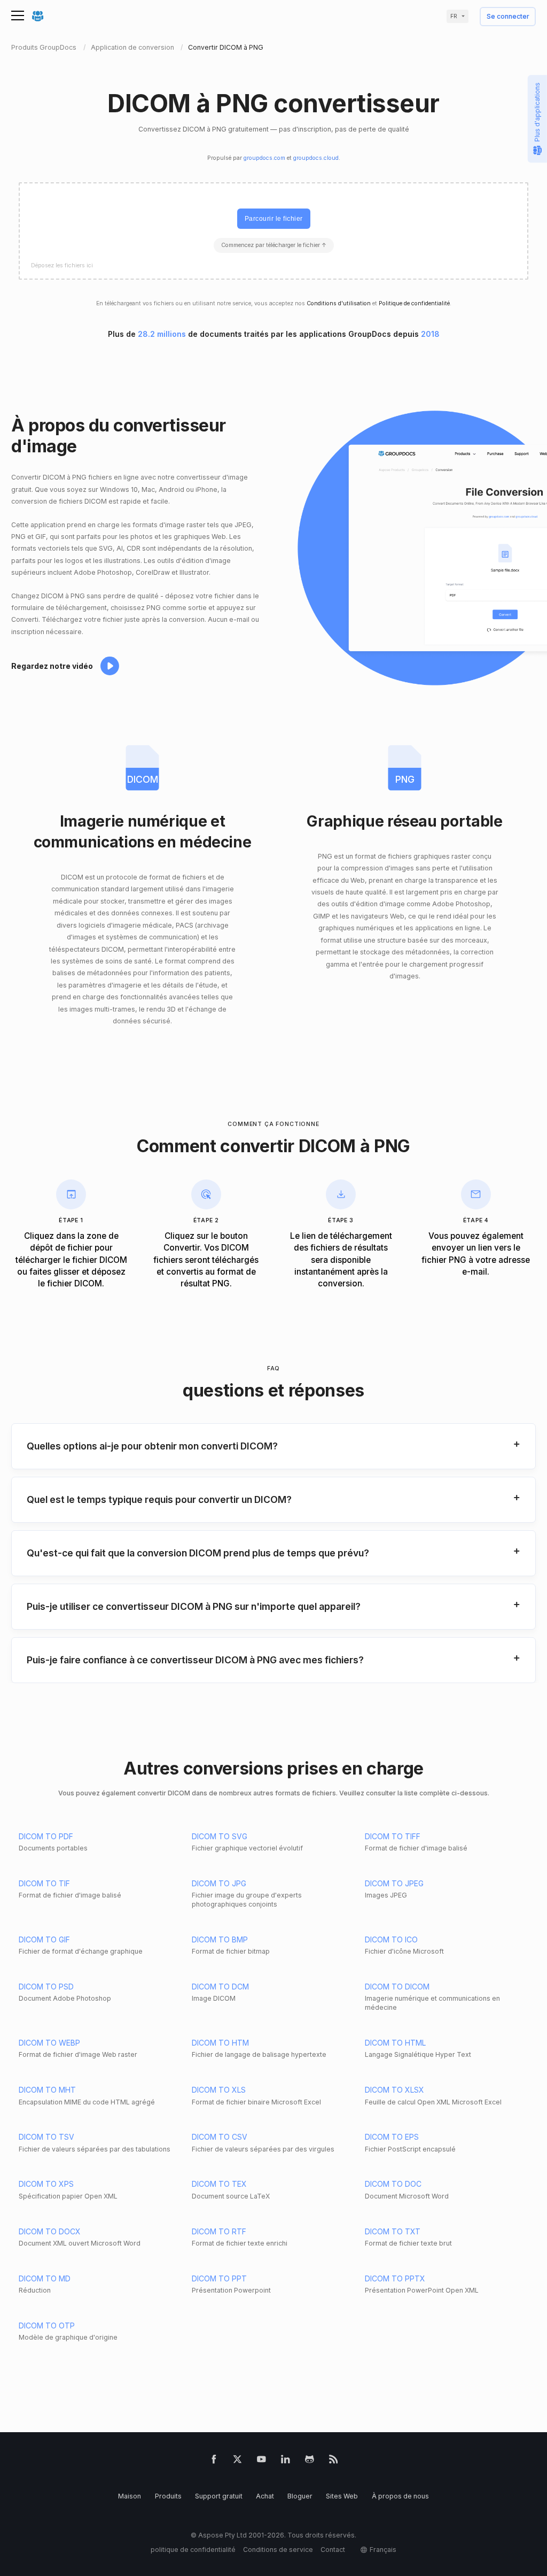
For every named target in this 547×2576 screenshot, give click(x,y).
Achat (265, 2496)
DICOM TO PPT (219, 2278)
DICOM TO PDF (46, 1836)
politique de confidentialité (193, 2550)
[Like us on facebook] (214, 2461)
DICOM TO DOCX (50, 2231)
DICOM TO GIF (44, 1939)
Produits (168, 2496)
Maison (130, 2496)
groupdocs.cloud (316, 158)
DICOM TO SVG (220, 1836)
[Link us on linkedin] (286, 2461)
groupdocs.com (264, 158)
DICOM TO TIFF (393, 1836)
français (383, 2550)
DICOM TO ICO (391, 1939)
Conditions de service (278, 2550)
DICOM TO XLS (219, 2090)
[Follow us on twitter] (237, 2461)
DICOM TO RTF (219, 2231)
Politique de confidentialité (414, 303)
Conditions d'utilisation (339, 303)
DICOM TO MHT (47, 2090)
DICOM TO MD (45, 2278)
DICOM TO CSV (220, 2137)
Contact (333, 2550)
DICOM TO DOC (393, 2184)
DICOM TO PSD (46, 1987)
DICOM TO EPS (392, 2137)
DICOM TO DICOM (397, 1987)
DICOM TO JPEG (394, 1883)
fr (454, 16)
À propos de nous (400, 2496)
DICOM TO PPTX (395, 2278)
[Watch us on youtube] (261, 2461)
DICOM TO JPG (219, 1883)
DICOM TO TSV (46, 2137)
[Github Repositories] (310, 2461)
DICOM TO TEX (219, 2184)
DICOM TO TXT (393, 2231)
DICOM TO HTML (395, 2043)
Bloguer (300, 2496)
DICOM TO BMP (220, 1939)
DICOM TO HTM (220, 2043)
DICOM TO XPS (46, 2184)
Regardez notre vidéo (52, 666)
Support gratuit (219, 2496)
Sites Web (342, 2496)
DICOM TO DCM (220, 1987)
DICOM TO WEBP (49, 2043)
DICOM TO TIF (44, 1883)
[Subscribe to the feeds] (334, 2461)
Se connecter (508, 17)
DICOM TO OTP (47, 2326)
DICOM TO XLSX (394, 2090)
